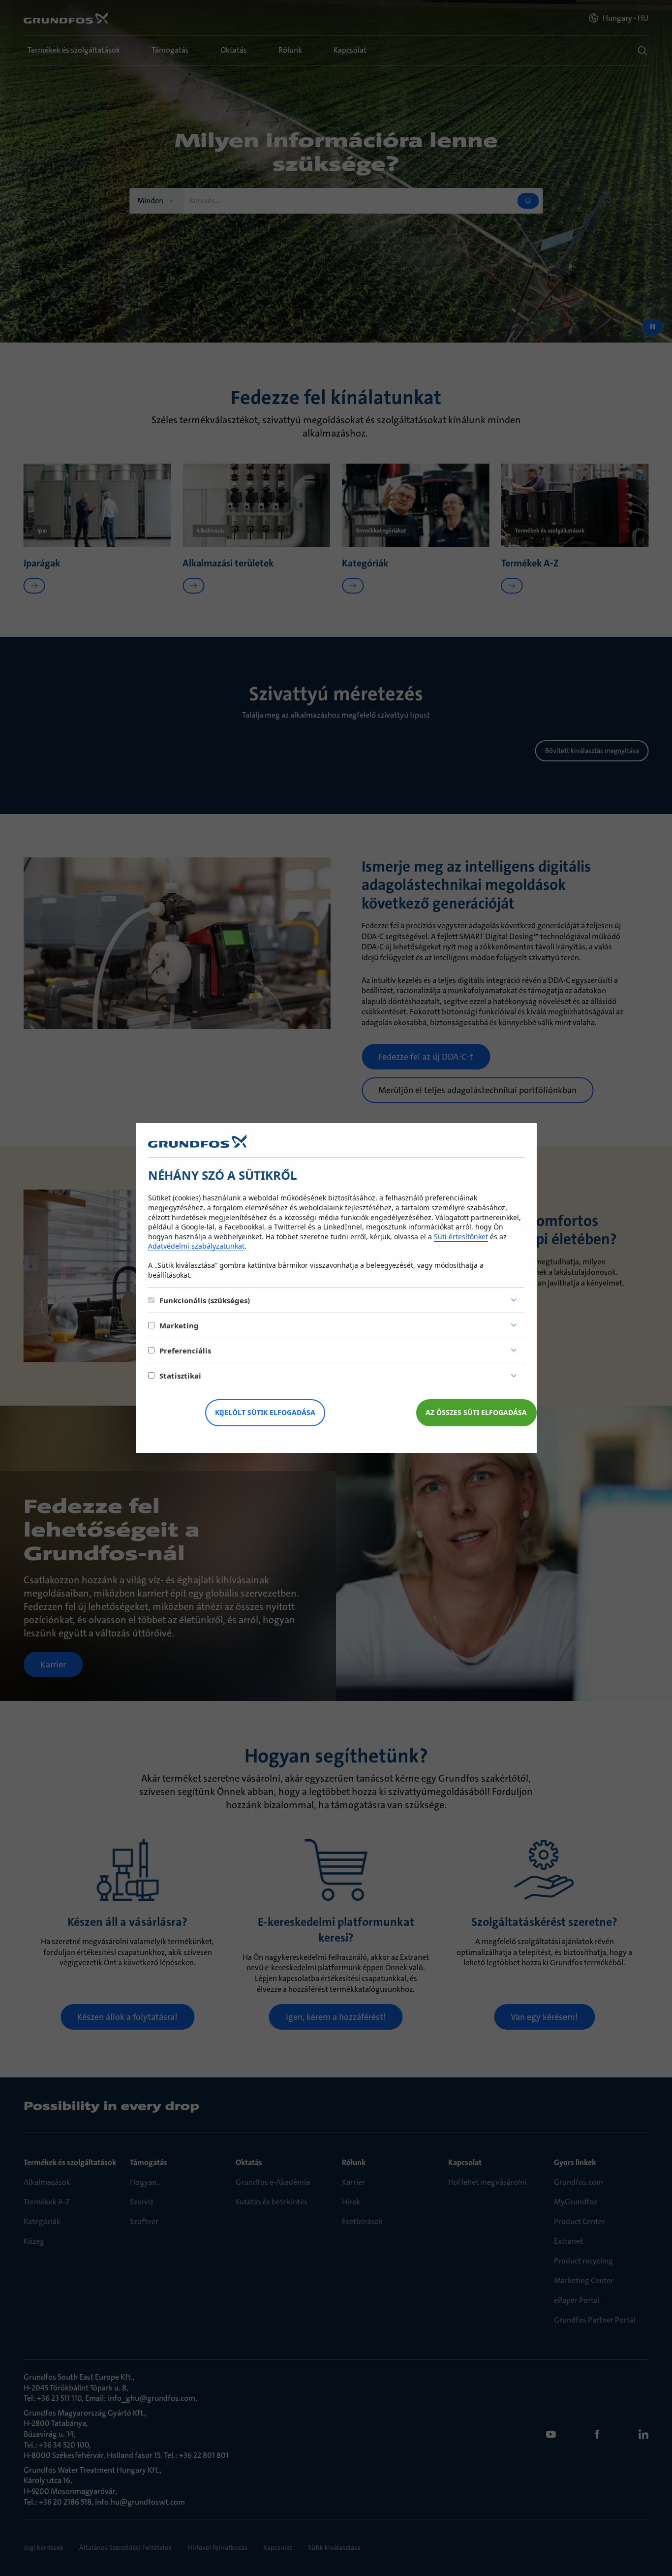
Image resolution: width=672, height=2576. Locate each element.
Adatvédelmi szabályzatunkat (196, 1246)
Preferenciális (185, 1351)
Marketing (179, 1325)
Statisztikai (180, 1376)
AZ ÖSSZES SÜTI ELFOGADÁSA (476, 1412)
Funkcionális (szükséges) (205, 1300)
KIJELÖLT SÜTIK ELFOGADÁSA (265, 1412)
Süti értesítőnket (461, 1237)
